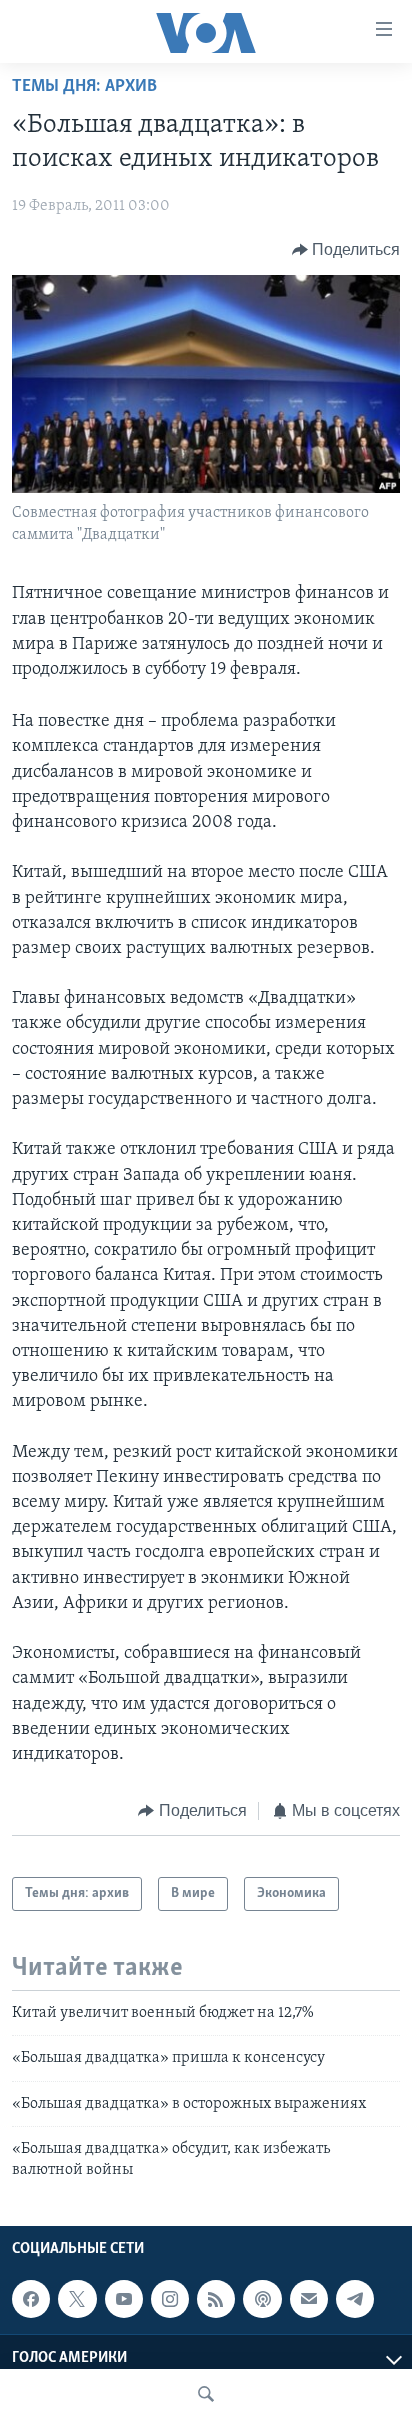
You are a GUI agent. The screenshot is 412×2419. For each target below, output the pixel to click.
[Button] (346, 250)
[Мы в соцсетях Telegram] (355, 2299)
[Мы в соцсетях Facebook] (31, 2299)
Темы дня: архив (84, 87)
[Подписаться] (309, 2299)
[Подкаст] (262, 2299)
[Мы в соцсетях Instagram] (170, 2299)
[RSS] (216, 2299)
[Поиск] (206, 2394)
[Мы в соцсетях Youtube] (124, 2299)
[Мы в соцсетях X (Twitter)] (77, 2299)
